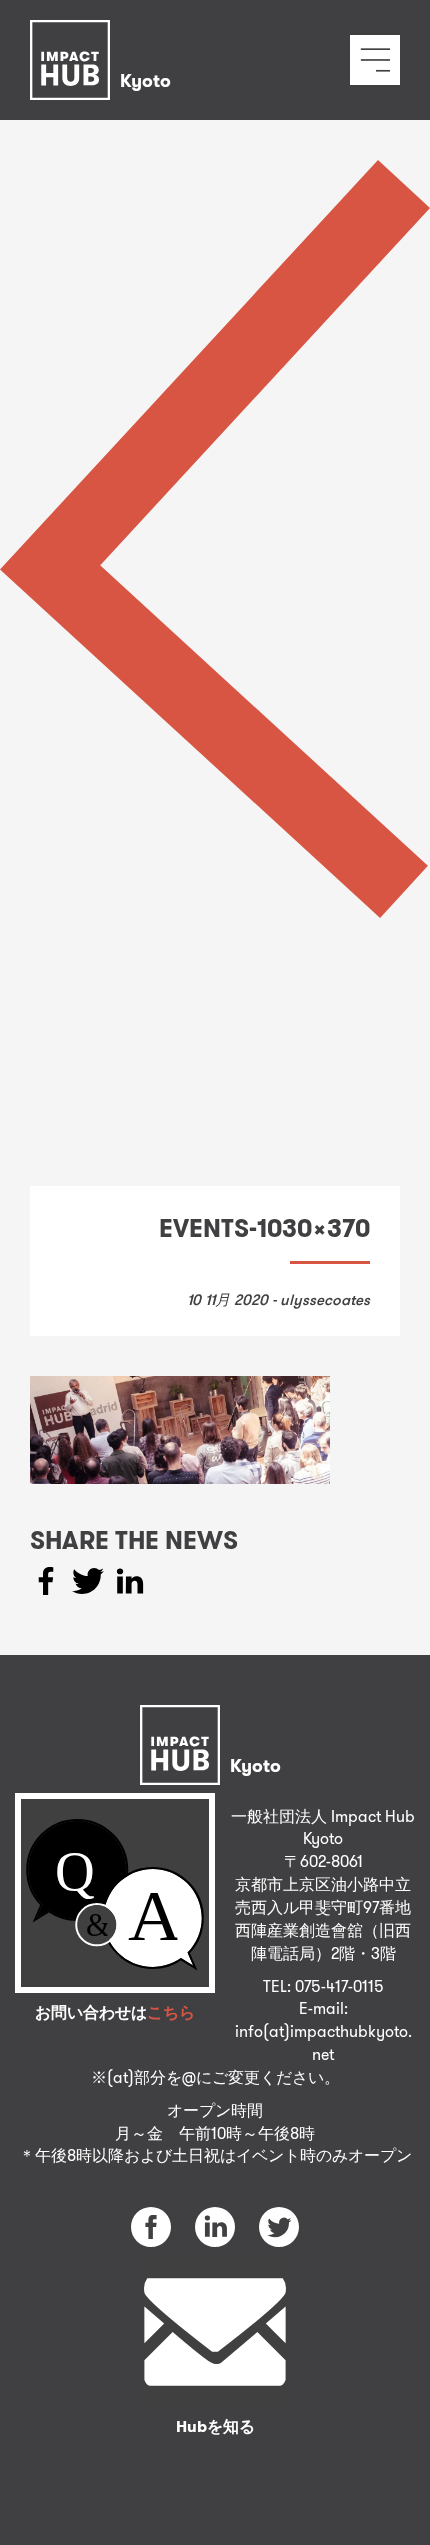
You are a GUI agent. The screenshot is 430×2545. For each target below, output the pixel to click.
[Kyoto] (105, 35)
